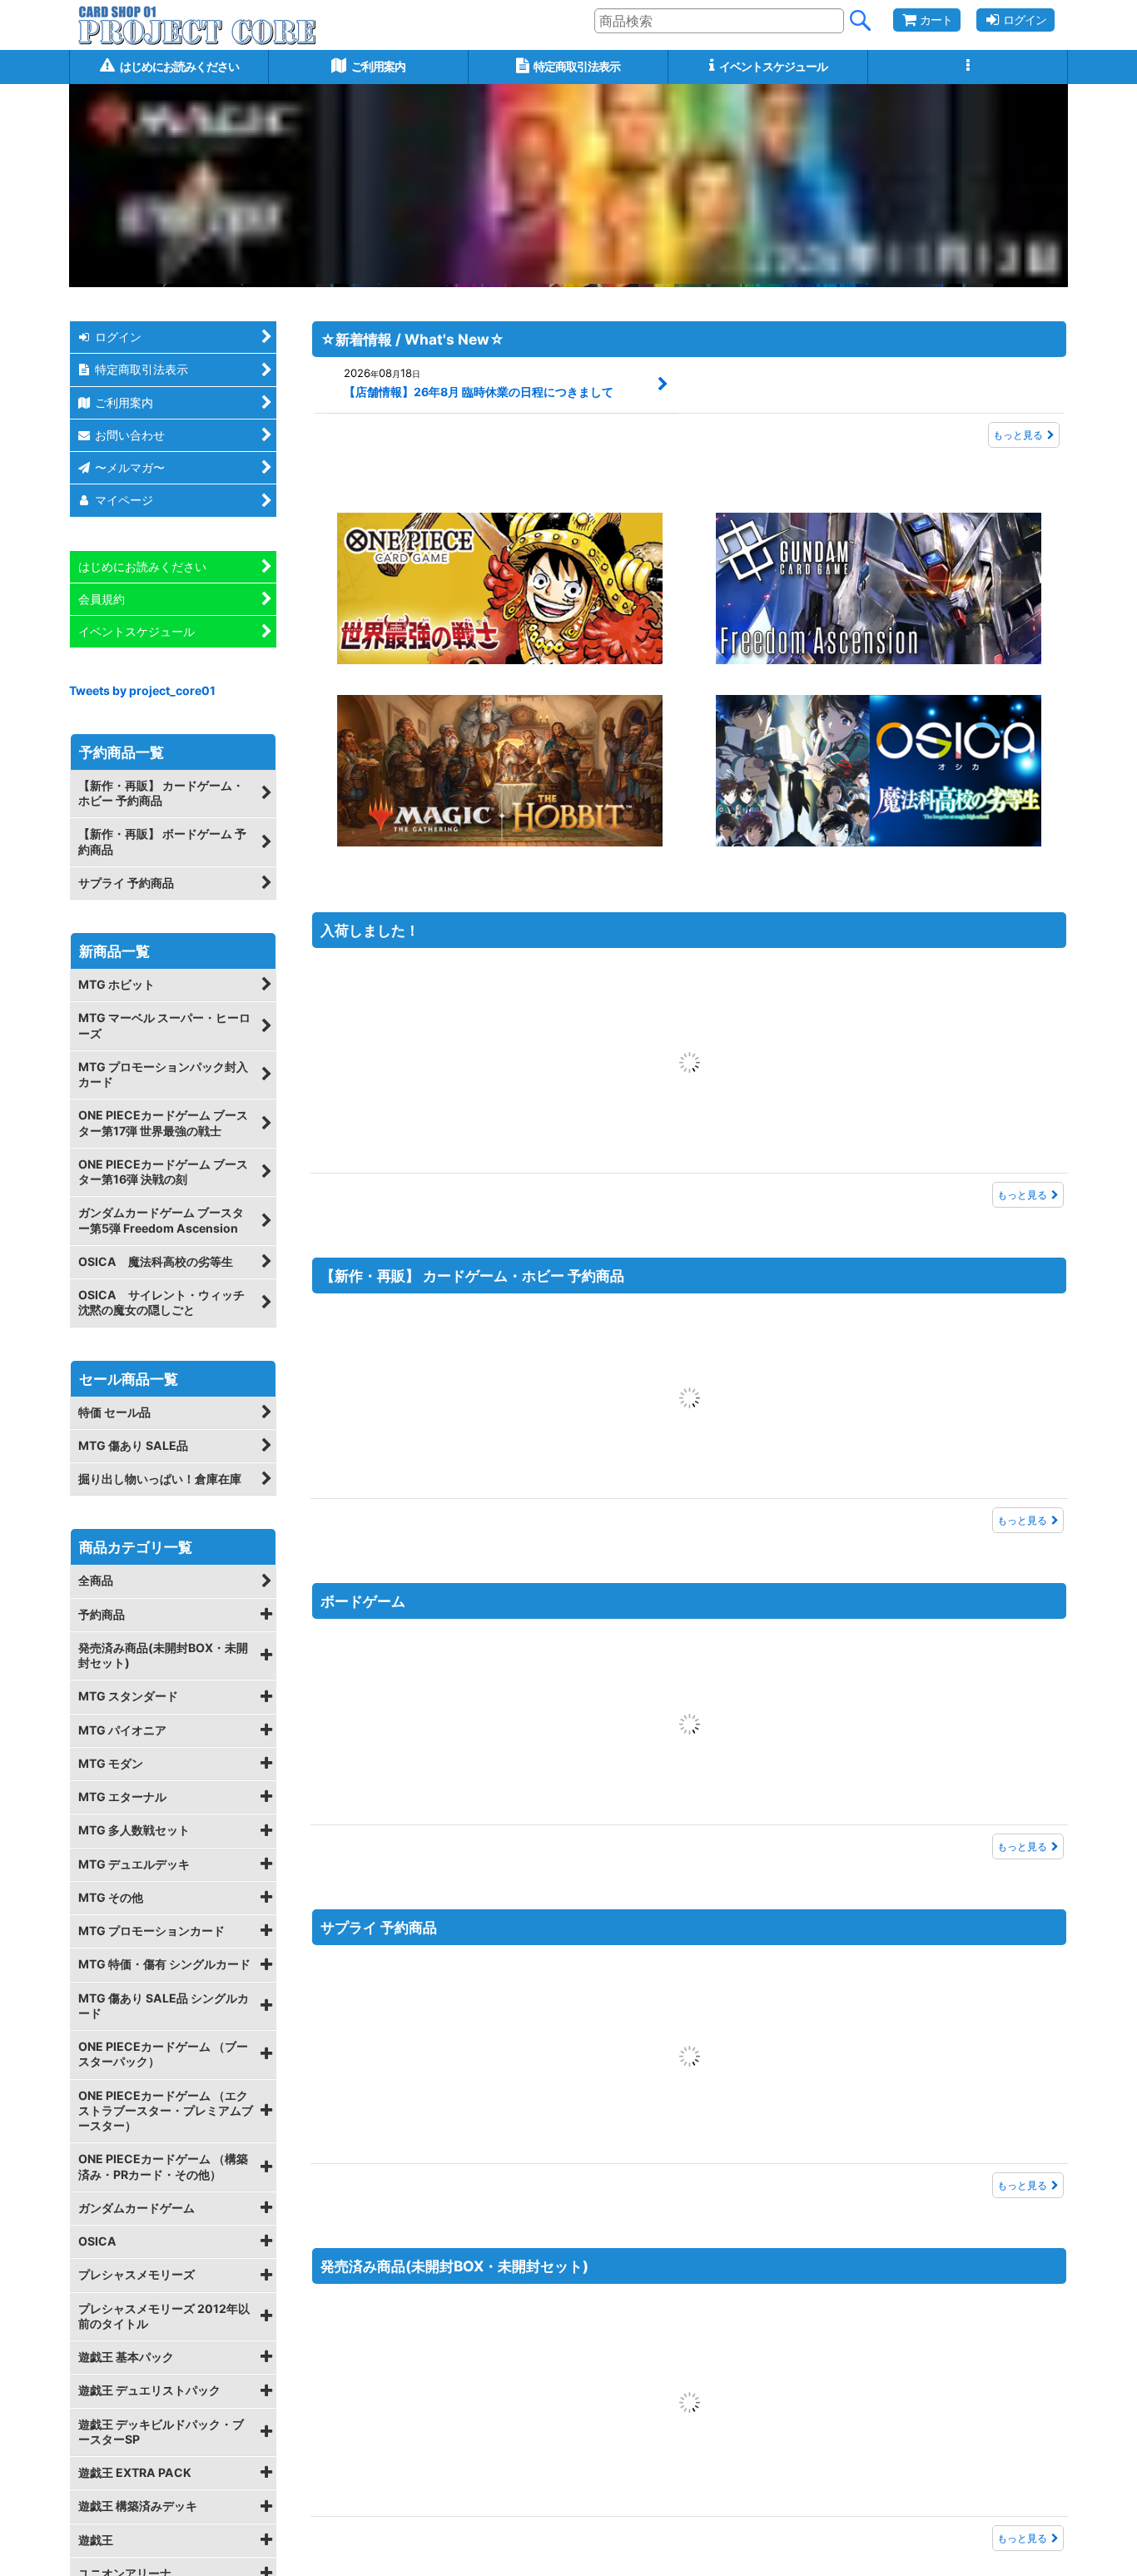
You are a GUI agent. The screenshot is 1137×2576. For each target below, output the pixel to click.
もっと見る (1018, 435)
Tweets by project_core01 (142, 690)
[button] (968, 67)
